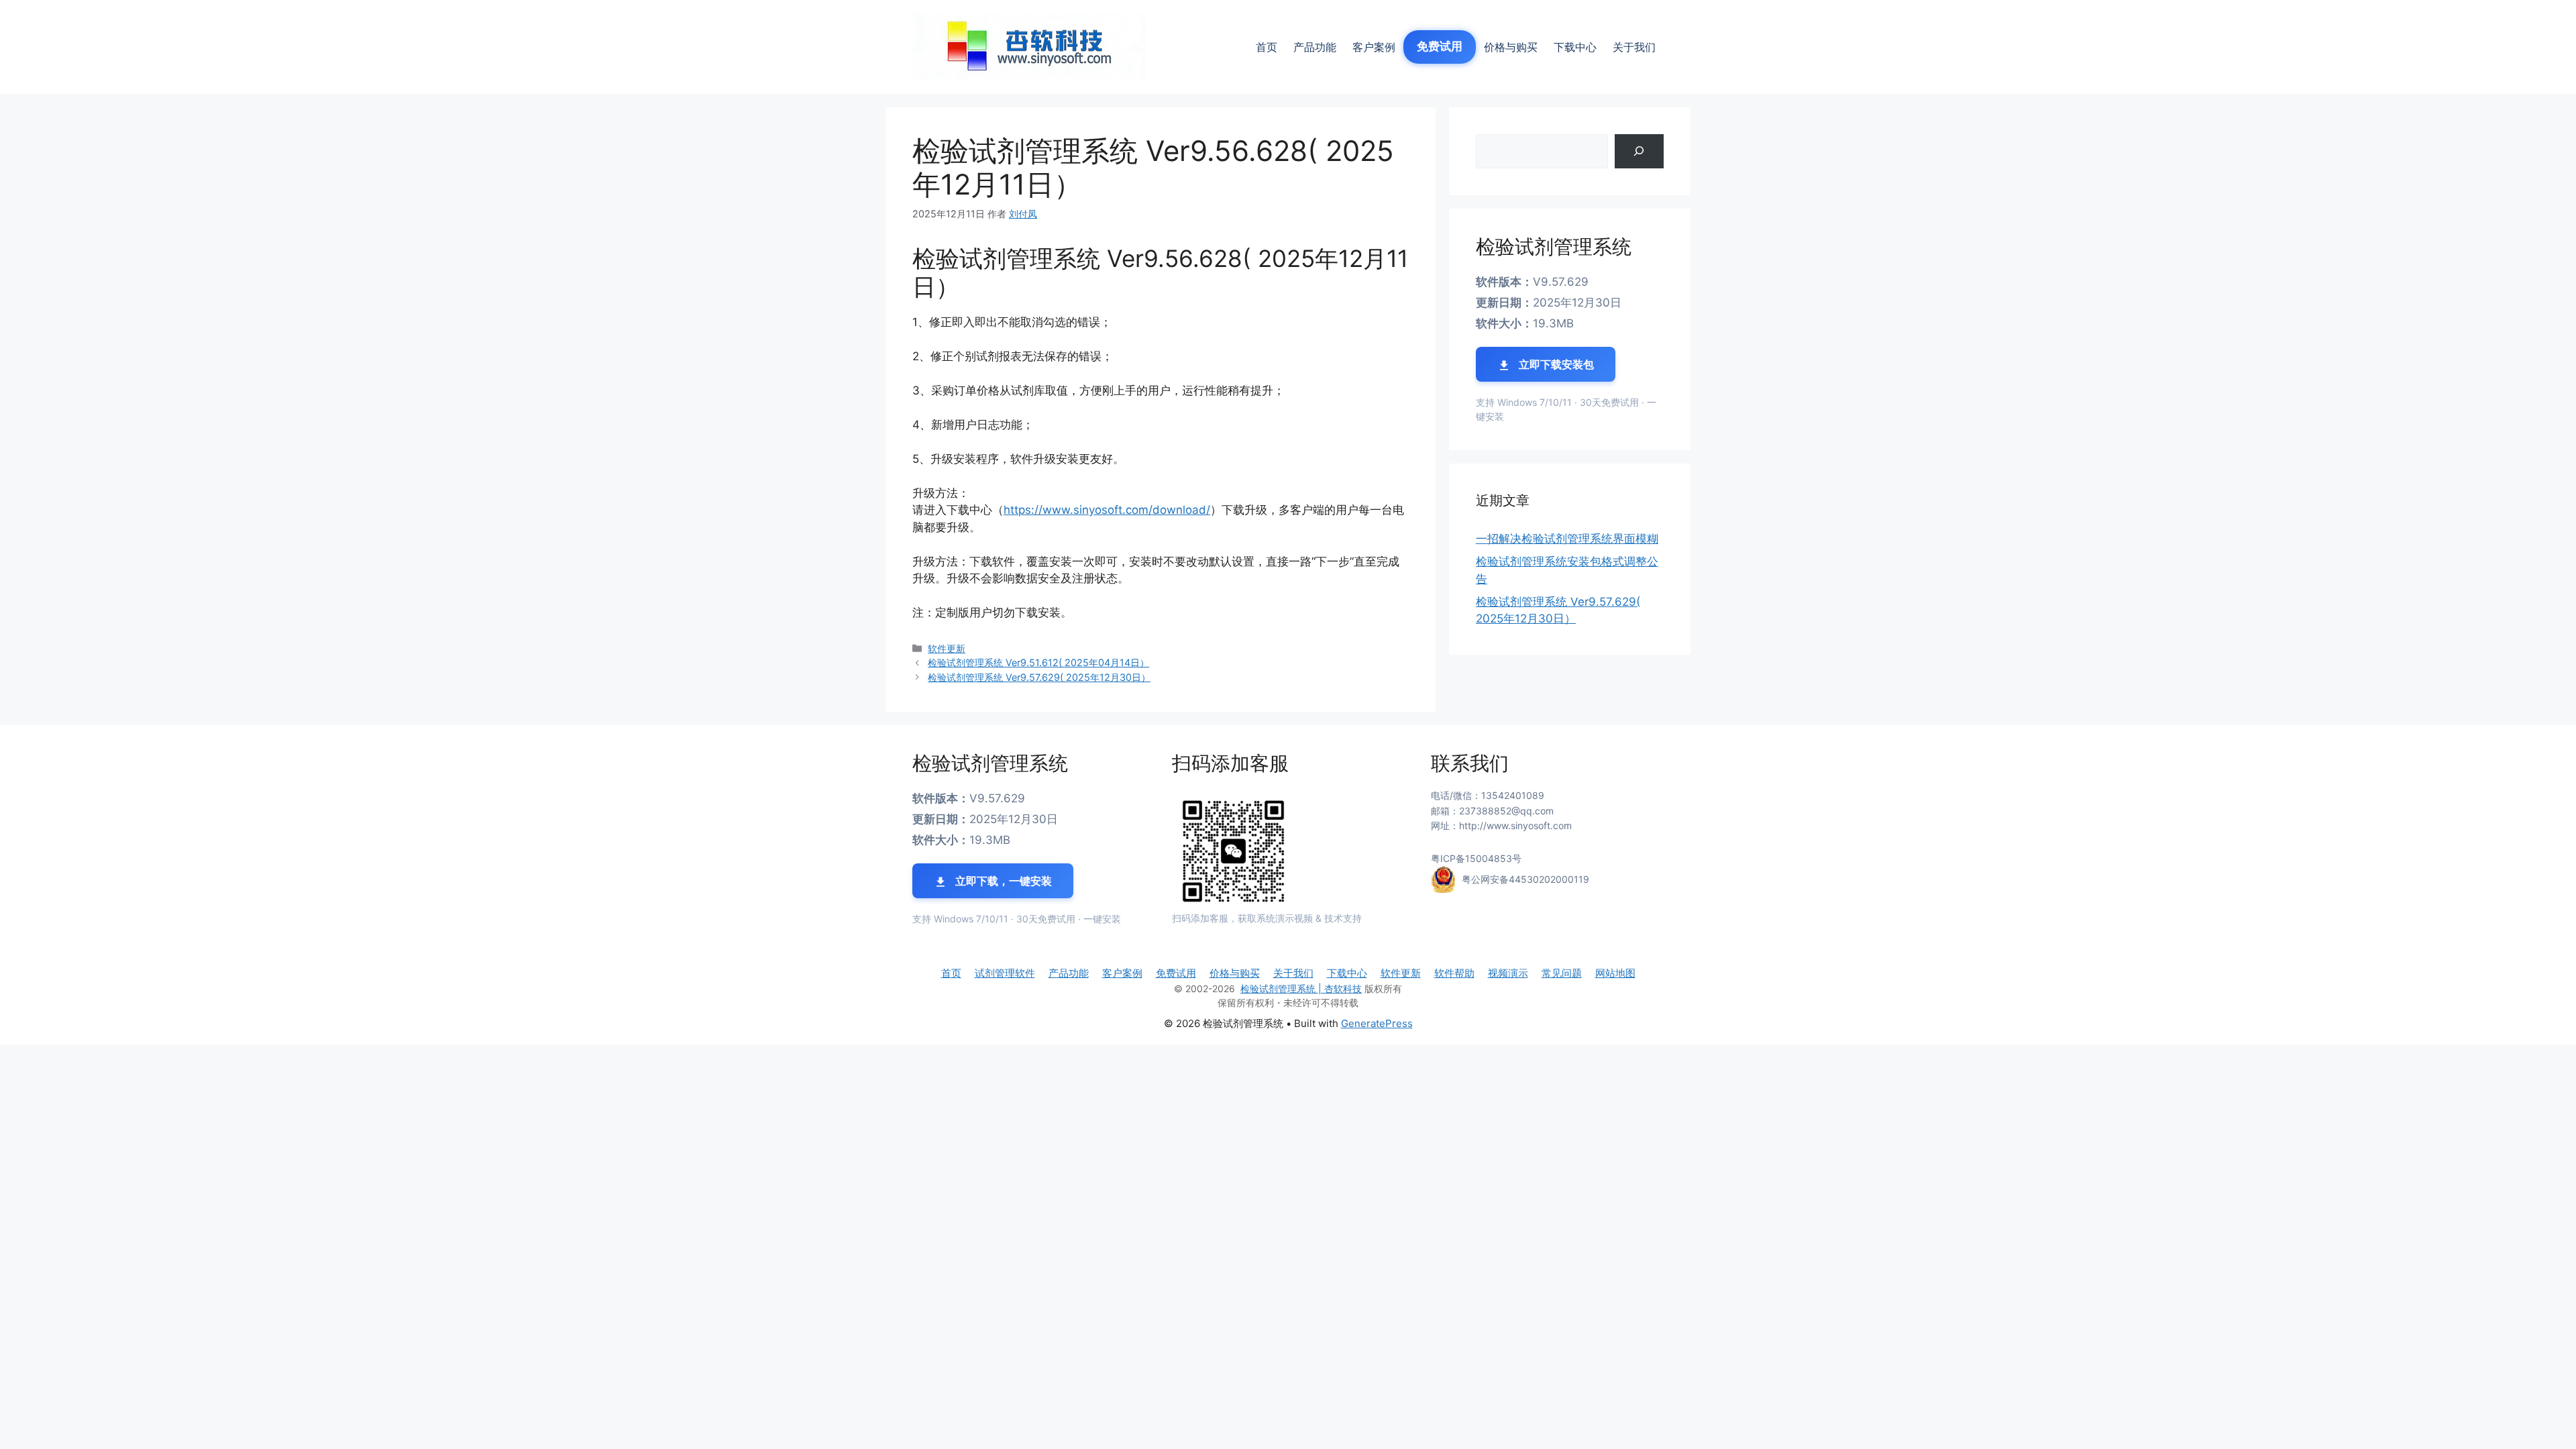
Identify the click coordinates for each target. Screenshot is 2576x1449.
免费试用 (1440, 46)
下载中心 (1575, 47)
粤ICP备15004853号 (1476, 858)
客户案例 (1374, 47)
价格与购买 (1511, 47)
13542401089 (1513, 795)
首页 (1267, 47)
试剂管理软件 (1005, 973)
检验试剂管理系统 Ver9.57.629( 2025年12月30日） (1039, 677)
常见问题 (1562, 973)
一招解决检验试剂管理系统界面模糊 (1567, 539)
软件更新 (947, 648)
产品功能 (1315, 47)
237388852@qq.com (1506, 811)
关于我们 (1634, 47)
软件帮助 (1454, 973)
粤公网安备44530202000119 (1525, 879)
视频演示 (1508, 973)
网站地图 (1615, 973)
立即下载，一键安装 (1002, 881)
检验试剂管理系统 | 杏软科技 (1301, 988)
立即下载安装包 (1555, 364)
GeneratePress (1377, 1023)
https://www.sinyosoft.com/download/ (1107, 510)
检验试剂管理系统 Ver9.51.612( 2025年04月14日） (1038, 662)
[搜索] (1639, 151)
